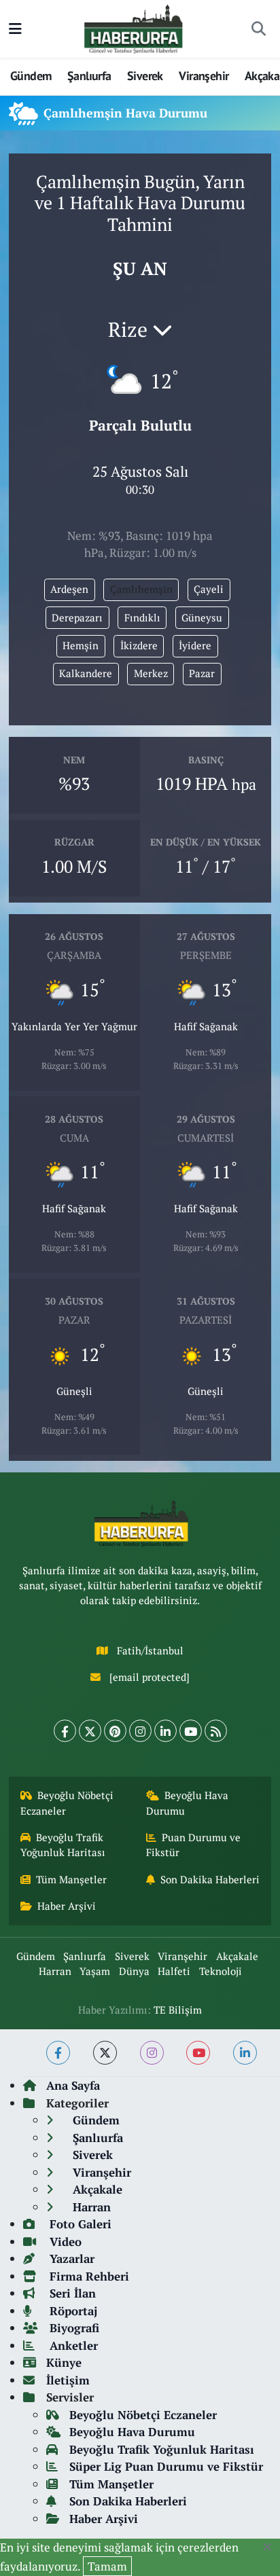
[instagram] (152, 2053)
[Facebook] (65, 1731)
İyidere (195, 646)
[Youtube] (191, 1731)
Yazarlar (70, 2258)
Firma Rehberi (88, 2276)
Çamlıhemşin (141, 589)
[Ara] (258, 29)
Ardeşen (69, 589)
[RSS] (216, 1731)
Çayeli (209, 589)
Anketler (72, 2345)
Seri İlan (71, 2293)
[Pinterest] (115, 1731)
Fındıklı (142, 618)
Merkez (151, 673)
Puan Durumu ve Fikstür (194, 1845)
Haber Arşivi (67, 1906)
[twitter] (105, 2053)
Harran (55, 1971)
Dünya (134, 1971)
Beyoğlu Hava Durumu (188, 1803)
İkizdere (139, 646)
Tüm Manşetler (71, 1880)
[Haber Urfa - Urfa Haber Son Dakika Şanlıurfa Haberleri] (134, 28)
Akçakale (237, 1956)
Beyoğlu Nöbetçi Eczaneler (67, 1803)
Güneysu (202, 618)
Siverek (145, 76)
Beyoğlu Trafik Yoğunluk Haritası (63, 1845)
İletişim (68, 2380)
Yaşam (95, 1971)
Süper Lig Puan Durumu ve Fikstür (166, 2466)
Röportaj (72, 2311)
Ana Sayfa (73, 2085)
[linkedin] (245, 2053)
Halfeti (174, 1971)
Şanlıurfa (89, 76)
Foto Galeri (79, 2224)
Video (64, 2242)
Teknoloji (221, 1971)
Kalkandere (86, 673)
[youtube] (198, 2053)
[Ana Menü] (15, 29)
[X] (90, 1731)
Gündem (31, 76)
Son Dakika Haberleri (210, 1880)
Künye (64, 2362)
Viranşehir (204, 76)
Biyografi (73, 2328)
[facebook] (58, 2053)
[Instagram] (140, 1731)
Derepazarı (77, 618)
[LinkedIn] (165, 1731)
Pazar (202, 673)
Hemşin (81, 646)
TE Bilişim (178, 2010)
